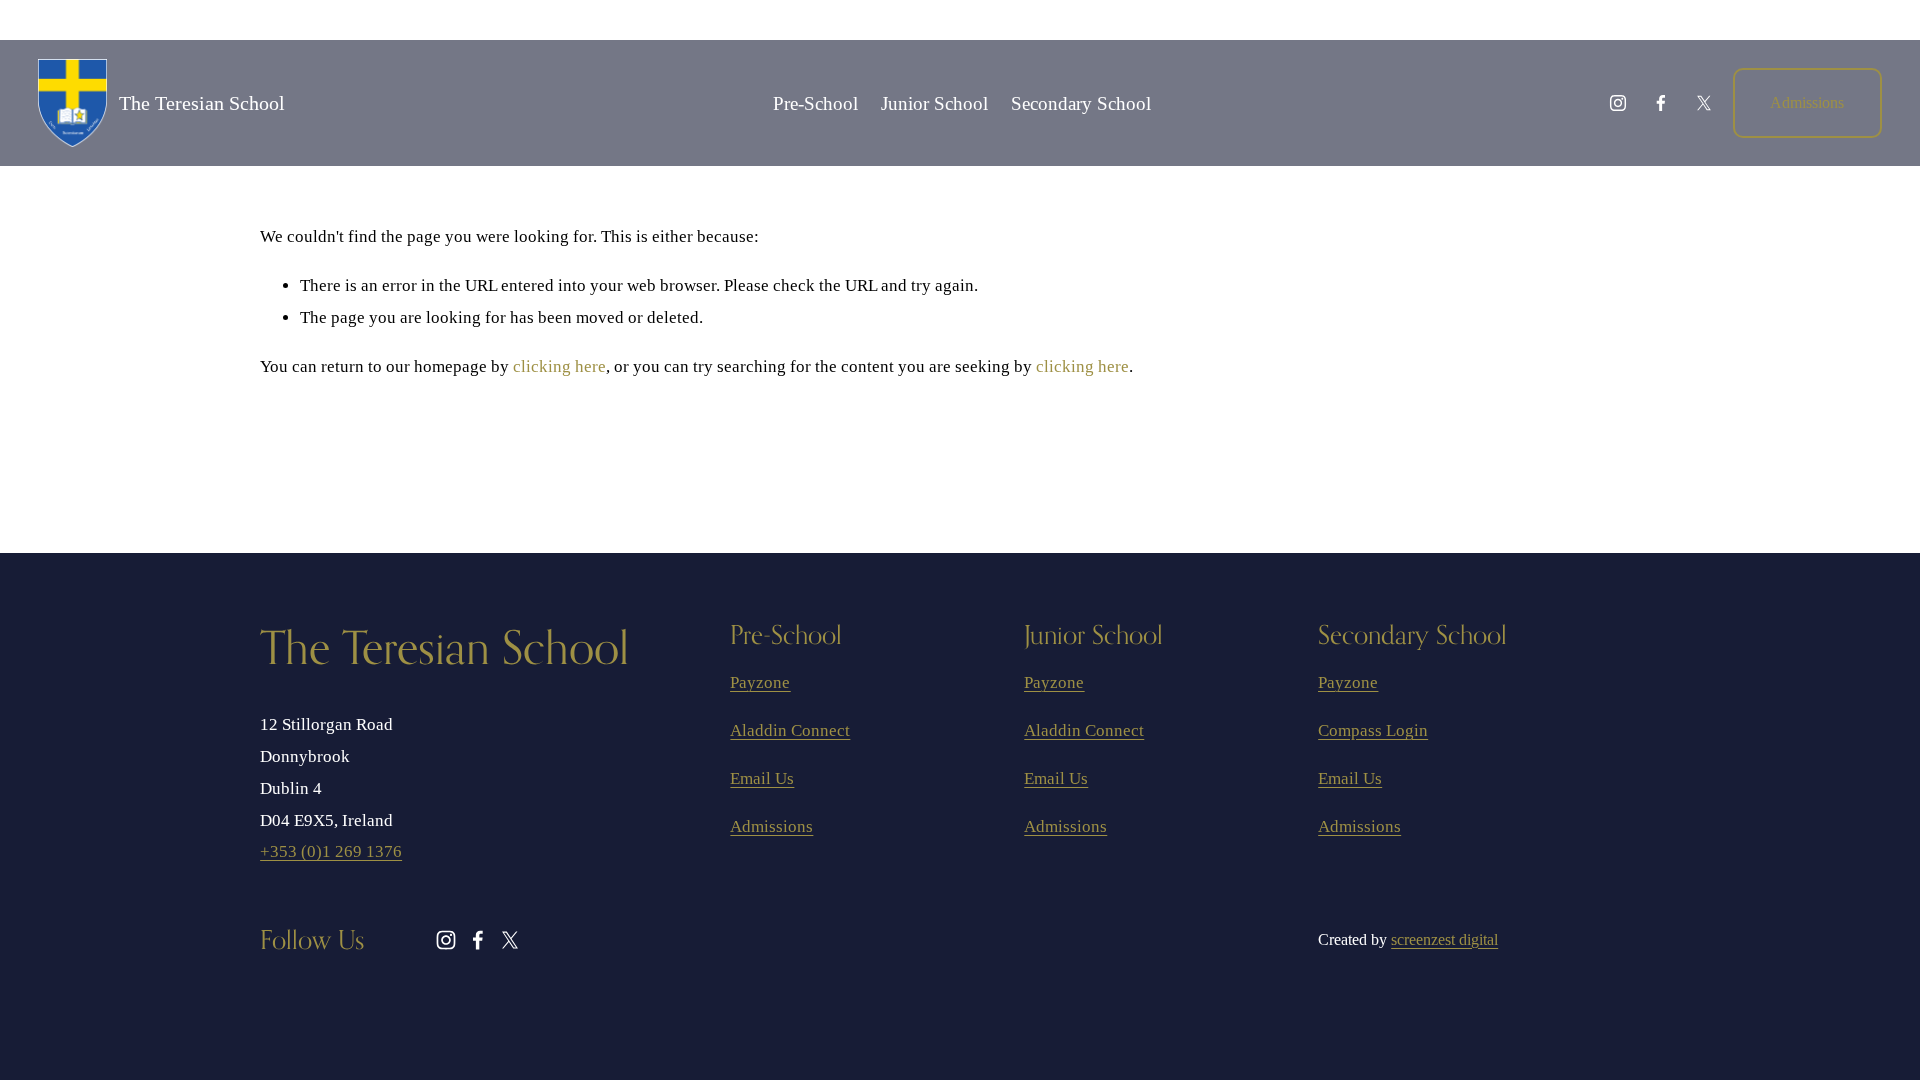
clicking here (559, 366)
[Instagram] (1618, 103)
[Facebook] (1661, 103)
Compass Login (1373, 730)
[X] (1704, 103)
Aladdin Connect (790, 730)
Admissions (1807, 102)
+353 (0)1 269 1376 (331, 851)
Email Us (762, 778)
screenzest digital (1444, 939)
